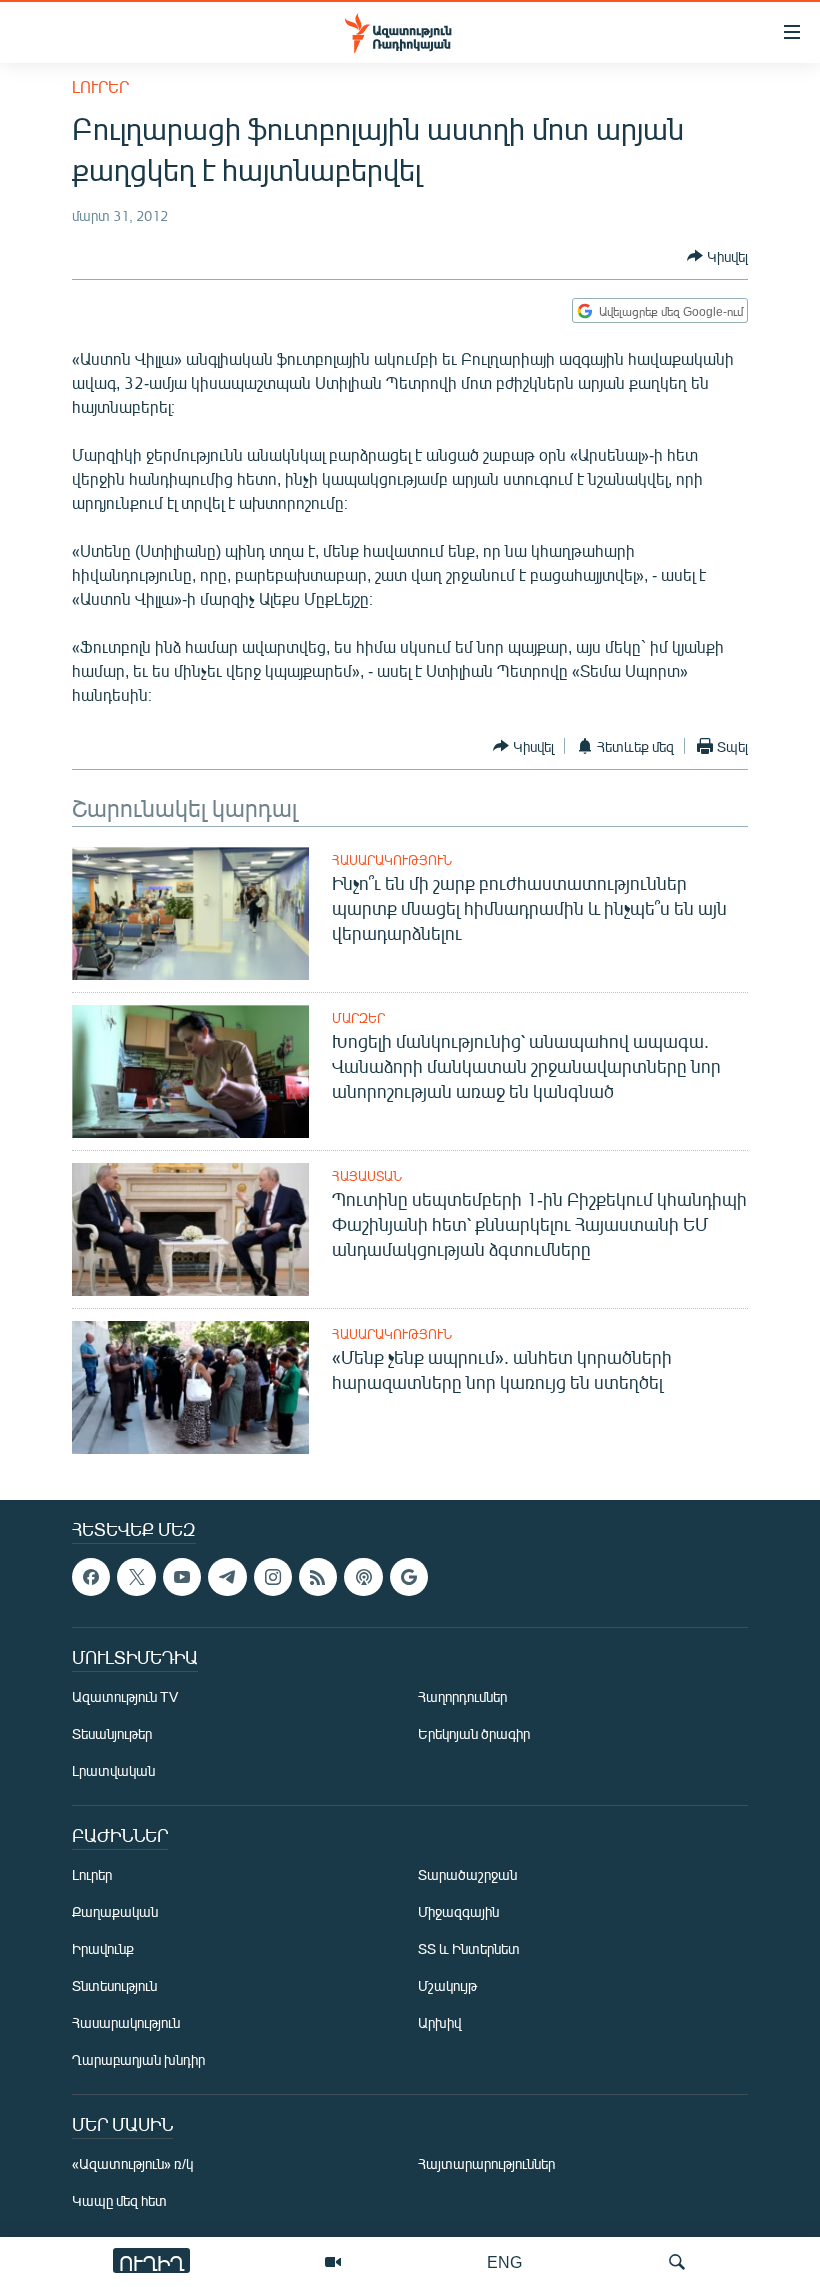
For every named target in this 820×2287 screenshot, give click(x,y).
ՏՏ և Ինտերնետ (469, 1949)
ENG (504, 2261)
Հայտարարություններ (486, 2164)
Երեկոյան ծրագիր (474, 1734)
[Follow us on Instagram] (273, 1577)
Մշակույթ (447, 1986)
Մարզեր (358, 1018)
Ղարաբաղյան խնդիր (138, 2060)
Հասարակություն (392, 860)
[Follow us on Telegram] (227, 1577)
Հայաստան (367, 1176)
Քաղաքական (115, 1912)
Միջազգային (458, 1912)
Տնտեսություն (114, 1986)
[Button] (717, 256)
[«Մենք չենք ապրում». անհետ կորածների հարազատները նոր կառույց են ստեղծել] (190, 1387)
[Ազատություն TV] (333, 2262)
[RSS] (318, 1577)
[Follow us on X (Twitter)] (136, 1577)
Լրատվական (113, 1771)
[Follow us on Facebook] (91, 1577)
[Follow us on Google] (409, 1577)
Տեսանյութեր (112, 1734)
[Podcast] (363, 1577)
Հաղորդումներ (462, 1697)
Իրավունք (103, 1949)
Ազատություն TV (125, 1697)
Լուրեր (100, 86)
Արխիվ (439, 2023)
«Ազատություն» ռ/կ (132, 2164)
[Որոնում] (677, 2262)
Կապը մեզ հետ (119, 2201)
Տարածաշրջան (467, 1875)
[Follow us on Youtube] (182, 1577)
